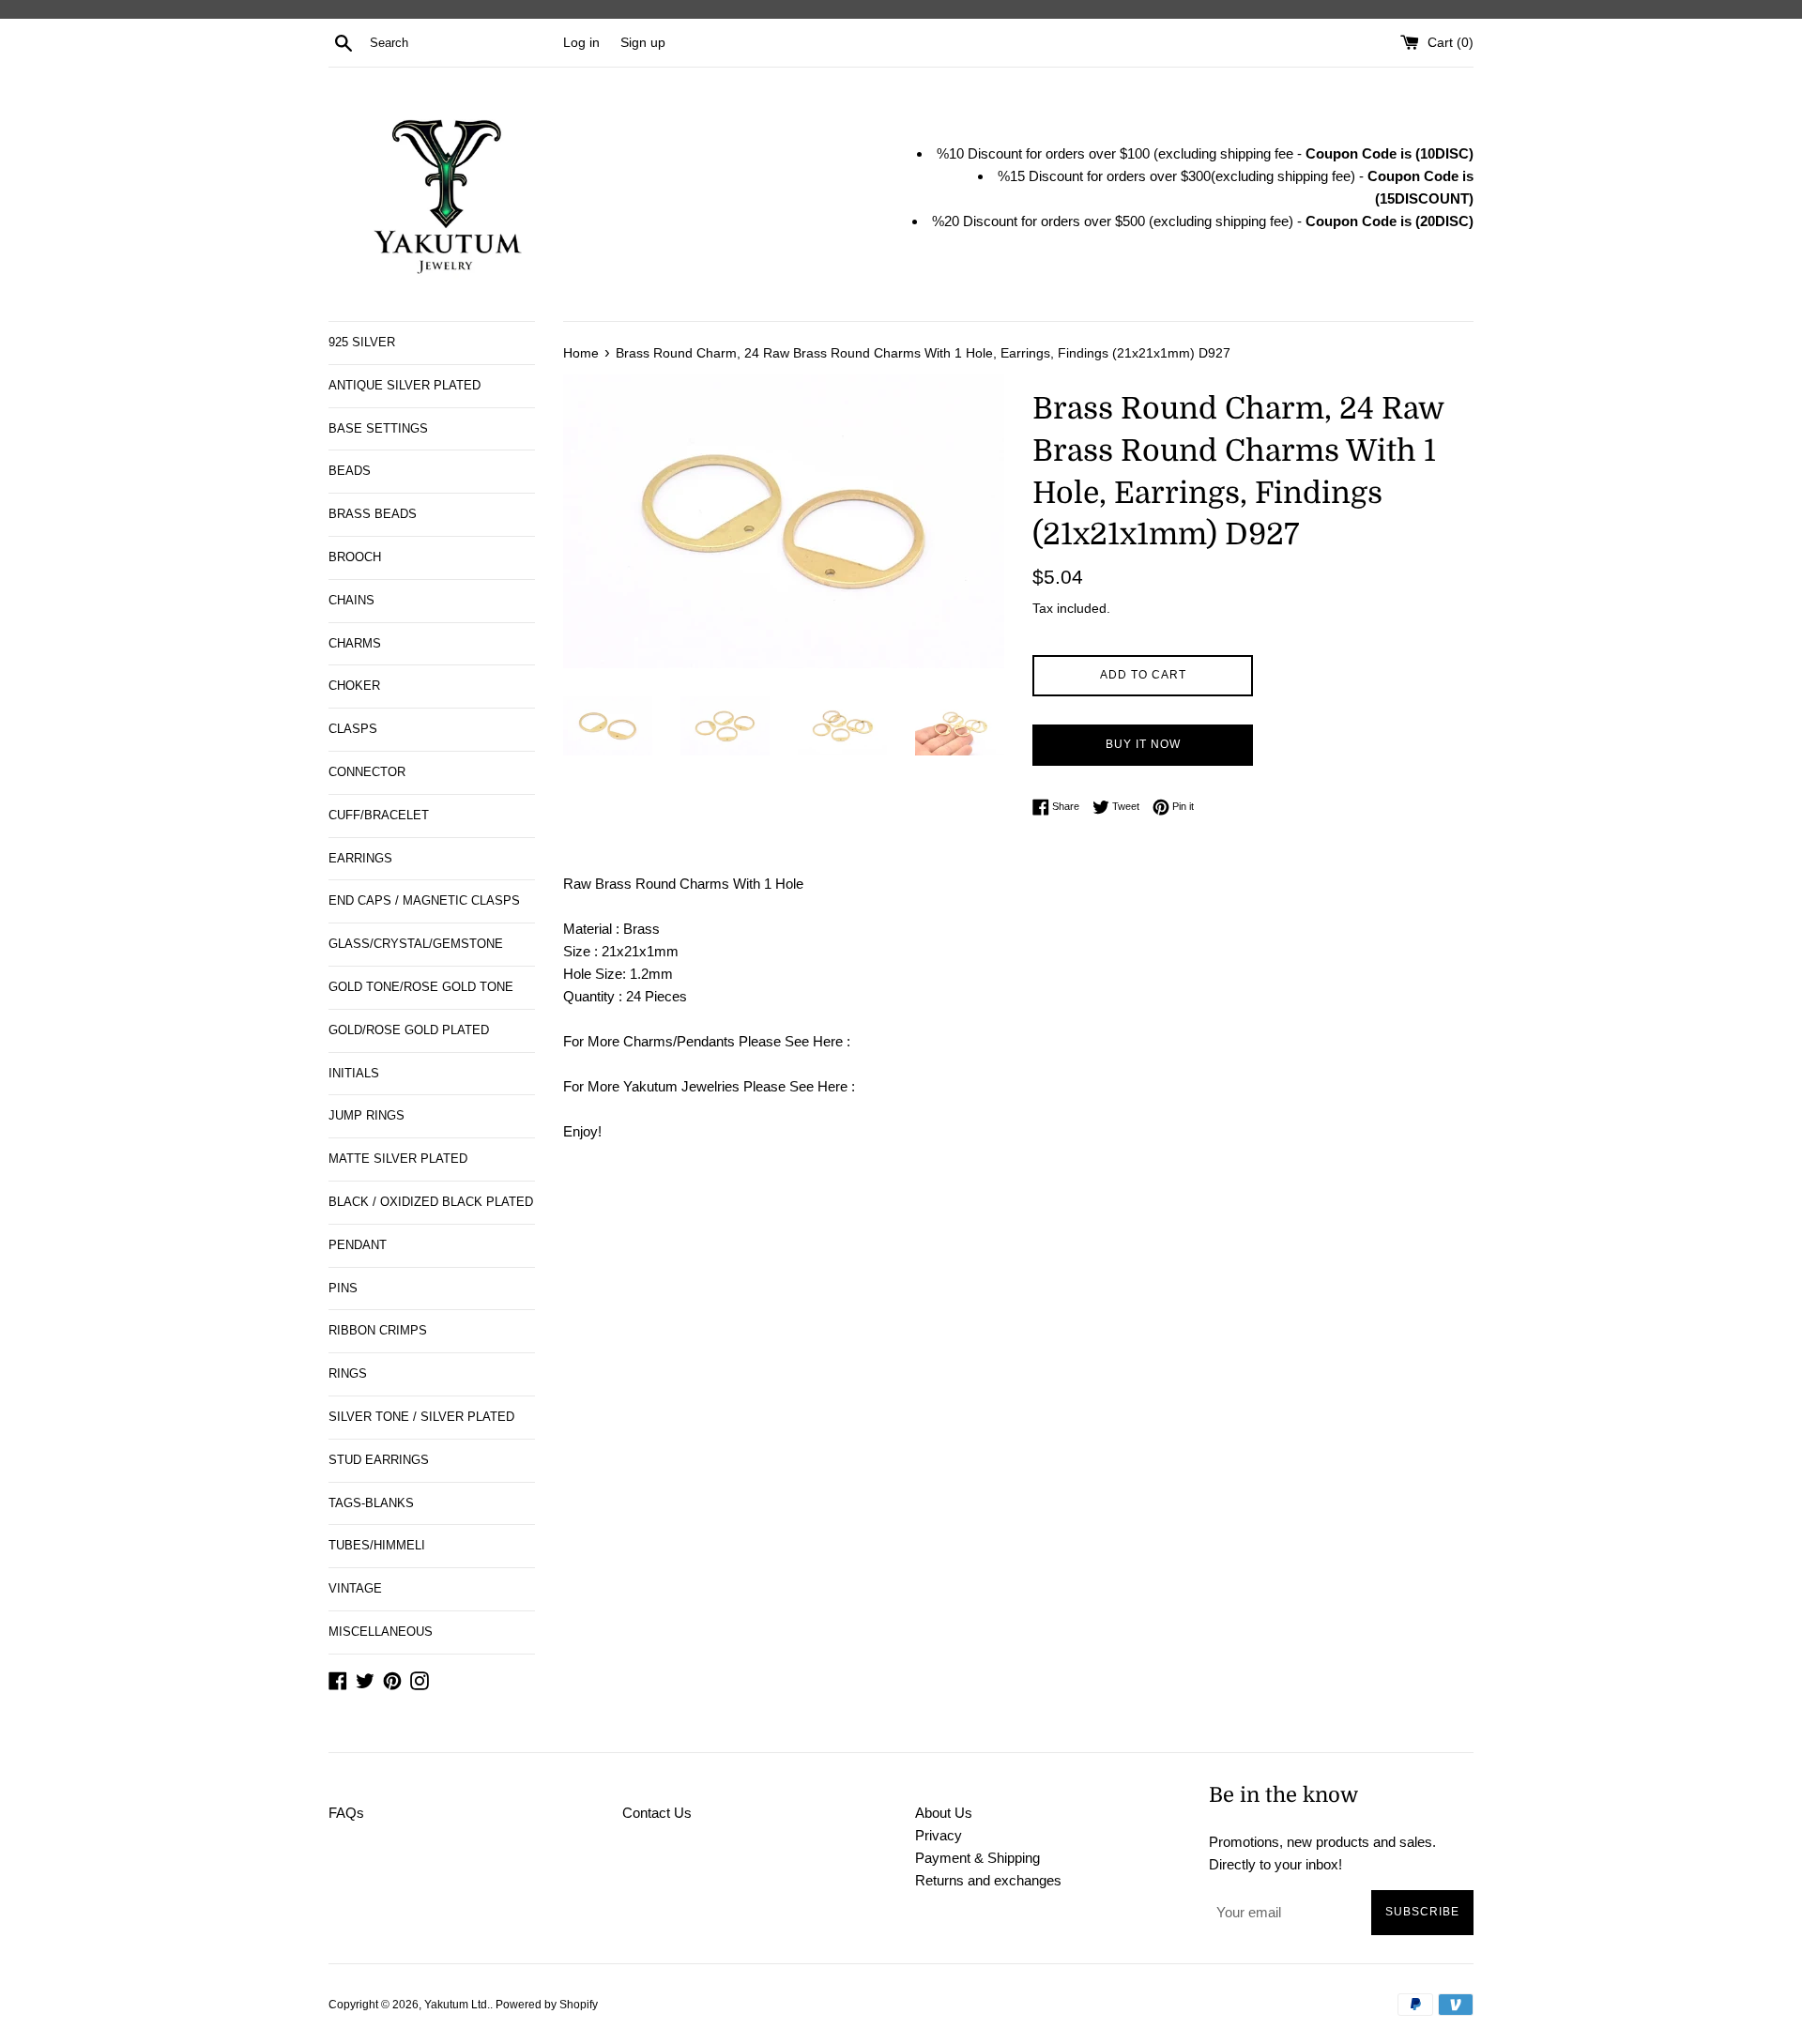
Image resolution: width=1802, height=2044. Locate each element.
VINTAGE (355, 1588)
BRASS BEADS (373, 514)
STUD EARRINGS (379, 1460)
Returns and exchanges (988, 1880)
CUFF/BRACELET (379, 815)
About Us (944, 1813)
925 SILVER (362, 342)
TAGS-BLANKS (371, 1503)
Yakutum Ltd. (457, 2005)
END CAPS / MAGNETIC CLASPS (424, 900)
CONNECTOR (367, 772)
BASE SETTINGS (378, 428)
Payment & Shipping (977, 1858)
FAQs (346, 1813)
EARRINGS (360, 858)
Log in (581, 43)
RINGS (348, 1373)
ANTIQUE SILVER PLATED (405, 385)
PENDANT (358, 1245)
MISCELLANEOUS (381, 1632)
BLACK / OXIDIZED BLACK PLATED (431, 1202)
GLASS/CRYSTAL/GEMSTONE (416, 944)
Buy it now (1143, 744)
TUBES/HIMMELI (377, 1545)
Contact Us (657, 1813)
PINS (343, 1288)
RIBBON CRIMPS (378, 1330)
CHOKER (354, 686)
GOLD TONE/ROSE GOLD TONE (421, 987)
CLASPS (353, 729)
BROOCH (355, 557)
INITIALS (354, 1073)
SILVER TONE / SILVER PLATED (421, 1417)
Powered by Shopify (547, 2005)
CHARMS (355, 643)
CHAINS (351, 600)
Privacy (939, 1835)
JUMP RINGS (367, 1115)
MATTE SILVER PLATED (398, 1159)
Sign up (643, 43)
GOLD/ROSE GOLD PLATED (409, 1030)
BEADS (350, 471)
